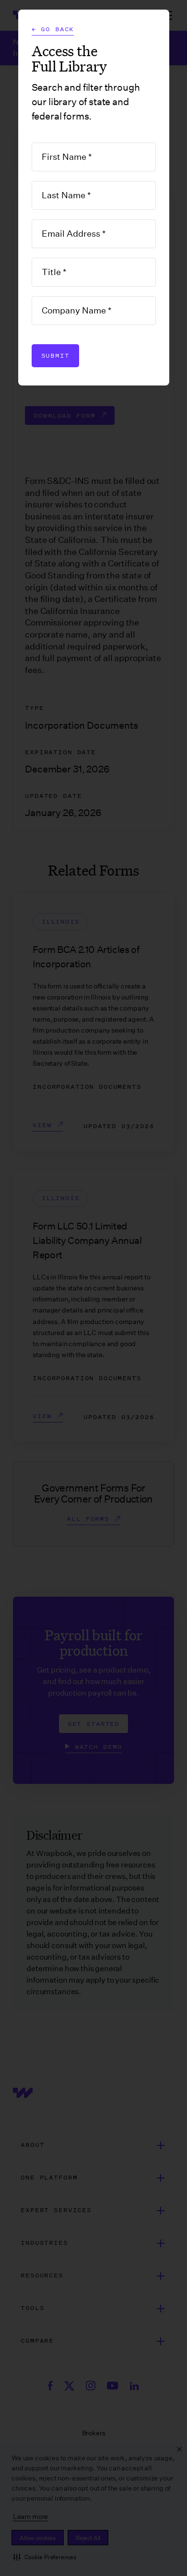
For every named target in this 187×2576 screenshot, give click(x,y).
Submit (55, 355)
